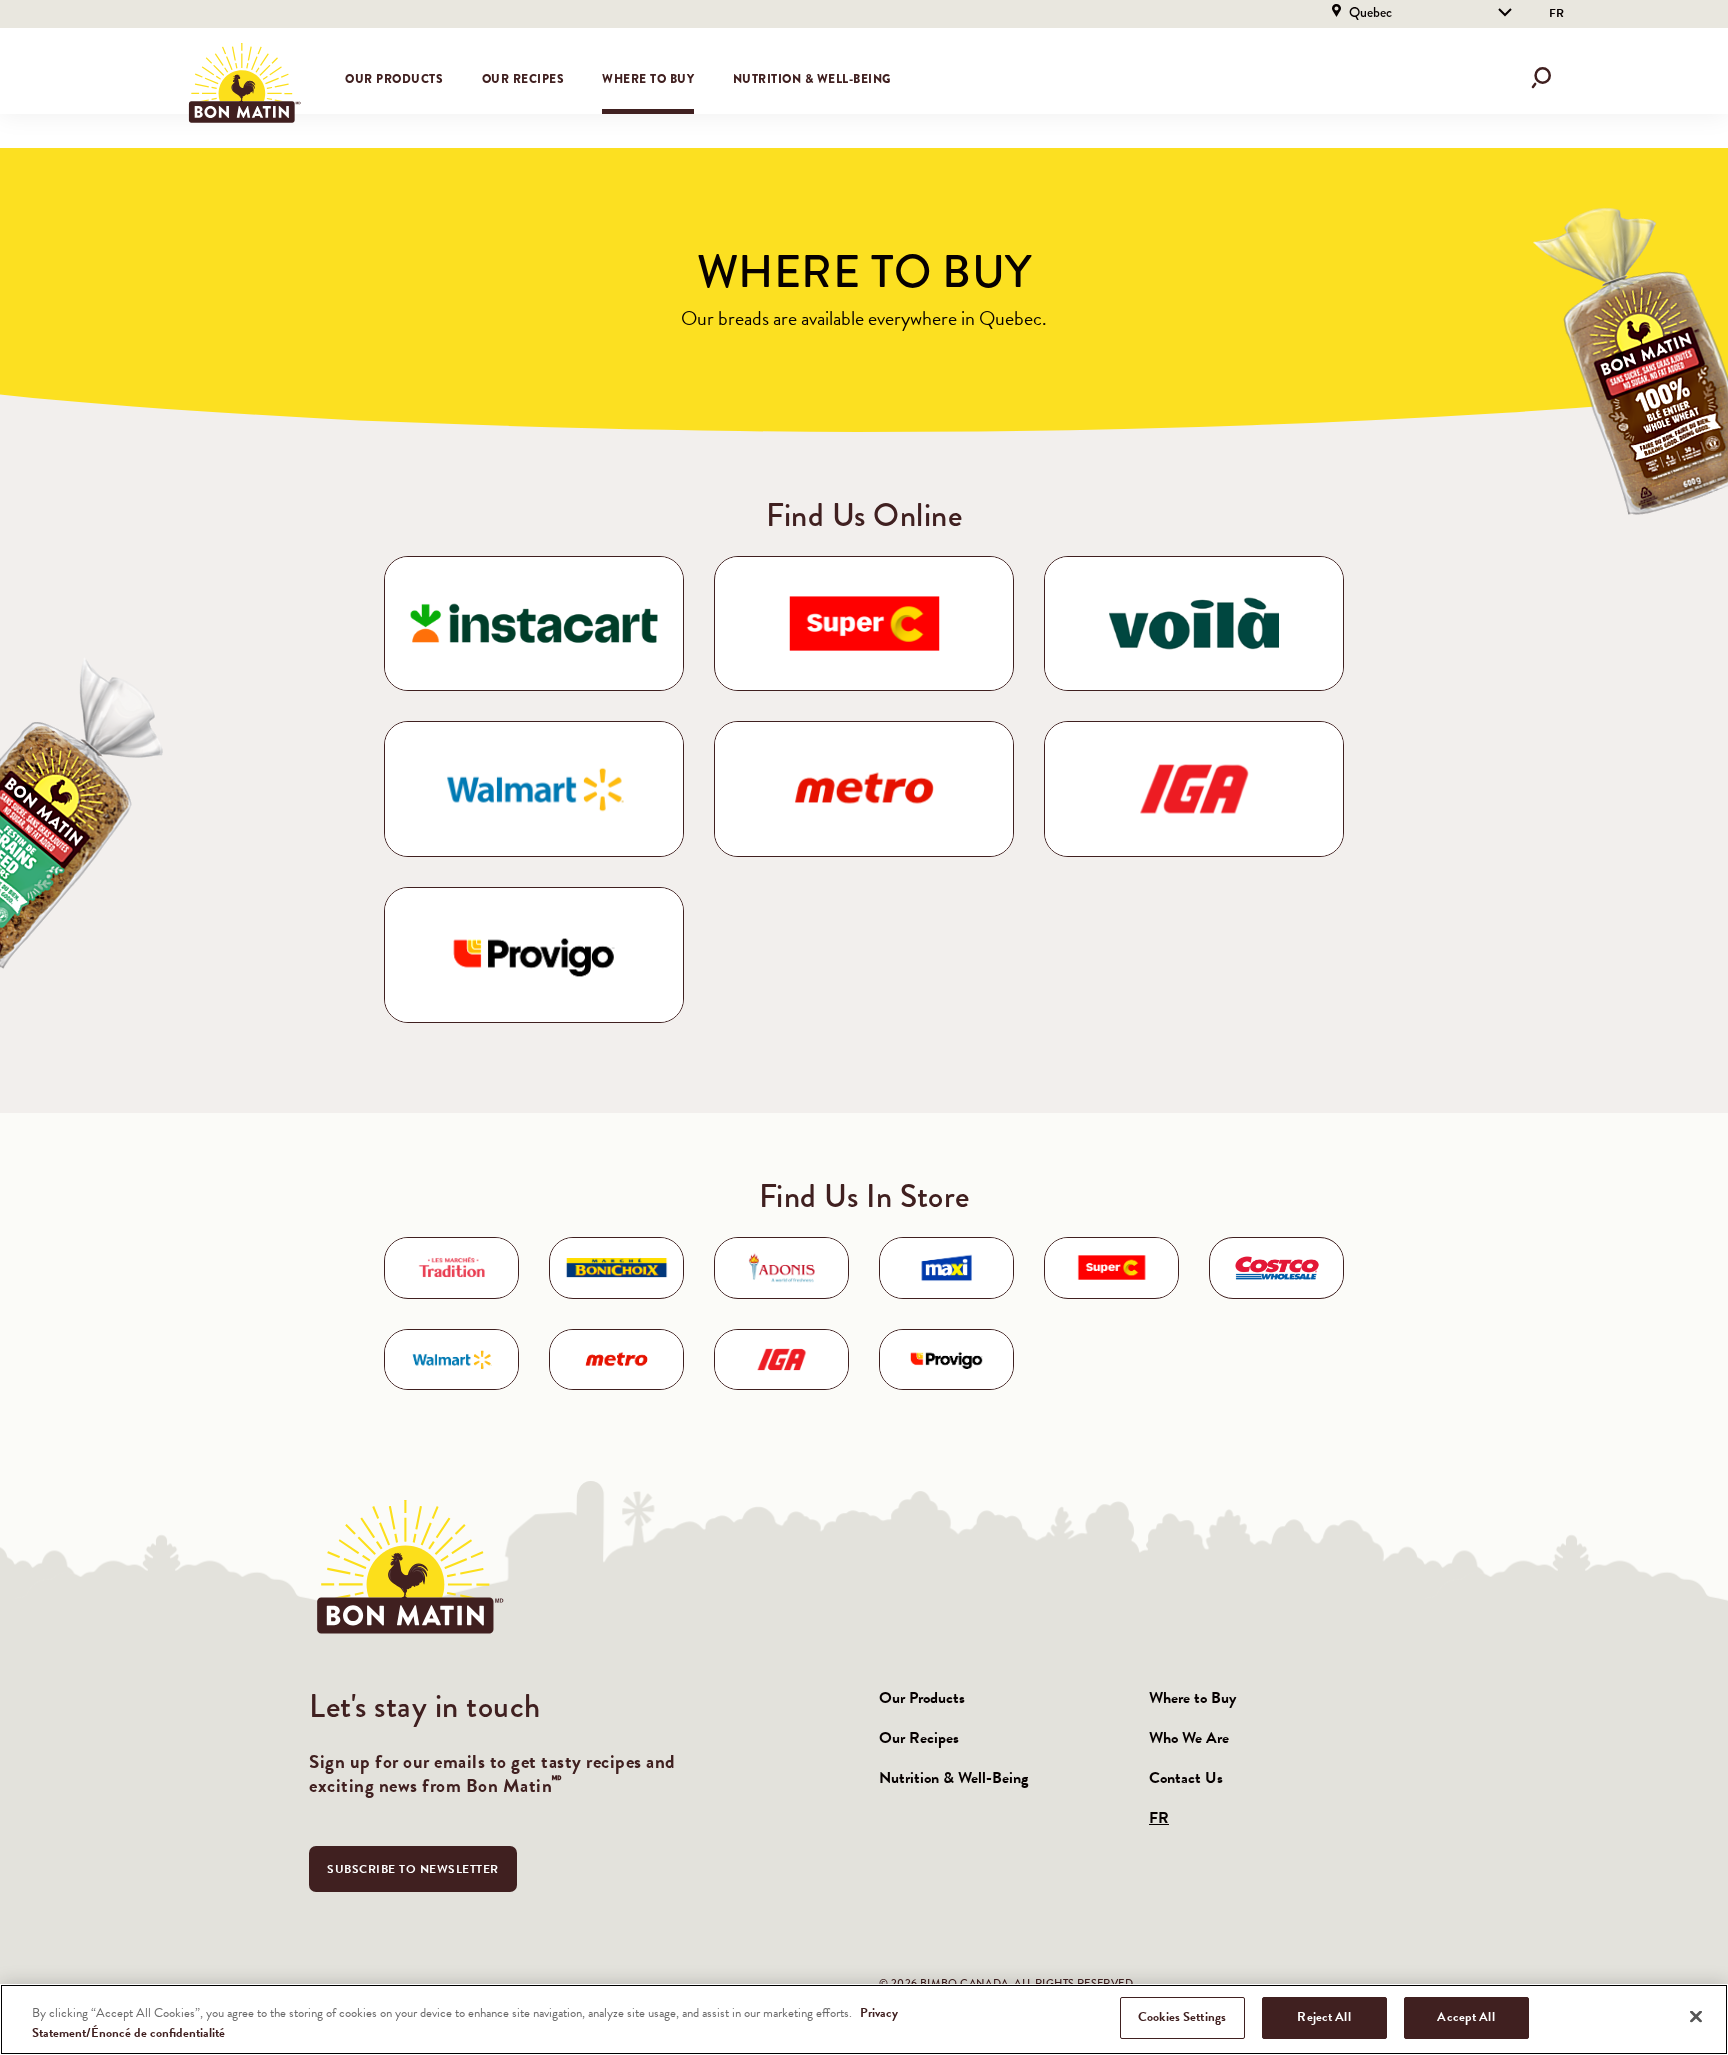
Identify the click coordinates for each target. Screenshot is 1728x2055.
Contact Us (1186, 1778)
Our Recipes (919, 1738)
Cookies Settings (1182, 2017)
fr (1556, 13)
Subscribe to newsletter (413, 1869)
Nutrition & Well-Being (812, 79)
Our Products (922, 1698)
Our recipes (523, 79)
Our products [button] (394, 79)
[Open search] (1541, 78)
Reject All (1323, 2017)
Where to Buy (648, 79)
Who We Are (1189, 1738)
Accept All (1465, 2017)
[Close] (1696, 2016)
